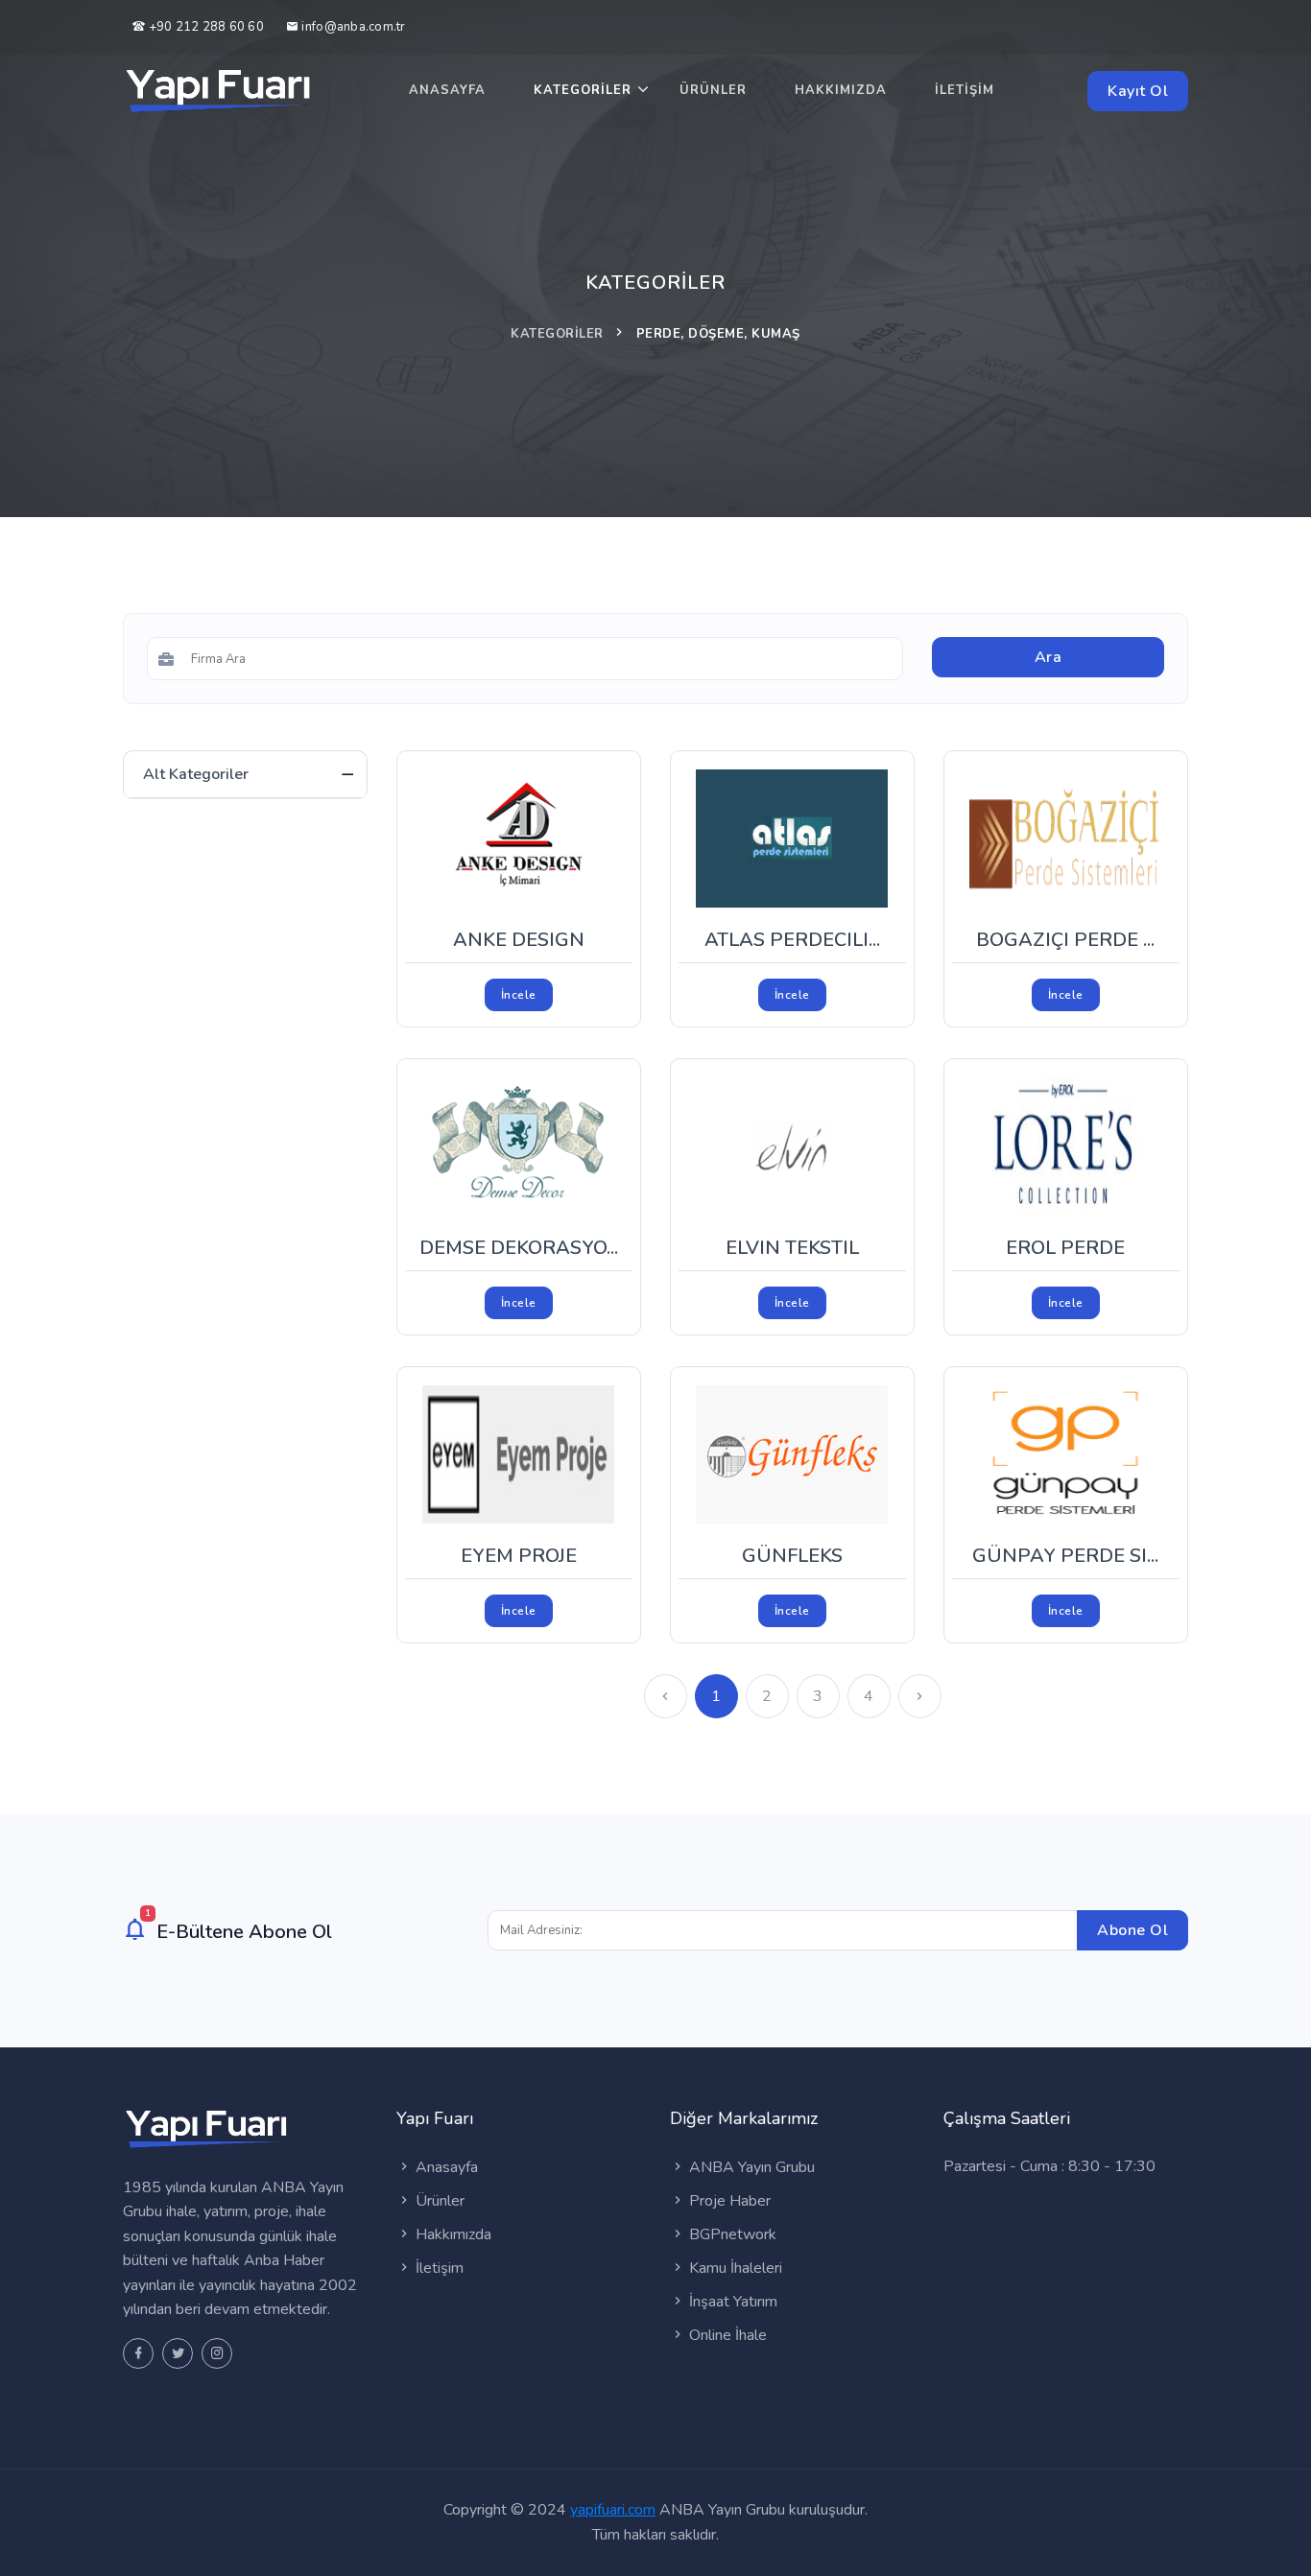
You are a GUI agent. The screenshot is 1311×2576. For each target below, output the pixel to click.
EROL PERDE (1065, 1248)
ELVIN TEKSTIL (792, 1248)
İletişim (965, 90)
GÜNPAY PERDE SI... (1065, 1556)
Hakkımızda (841, 90)
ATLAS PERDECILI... (792, 940)
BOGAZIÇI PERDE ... (1065, 940)
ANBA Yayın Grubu (750, 2167)
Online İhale (726, 2335)
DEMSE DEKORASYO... (519, 1248)
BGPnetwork (731, 2234)
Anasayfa (447, 90)
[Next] (920, 1696)
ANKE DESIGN (519, 940)
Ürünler (713, 90)
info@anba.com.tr (353, 27)
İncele (519, 995)
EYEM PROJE (519, 1556)
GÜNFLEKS (792, 1556)
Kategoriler (583, 90)
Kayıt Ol (1138, 91)
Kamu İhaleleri (734, 2268)
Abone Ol (1132, 1930)
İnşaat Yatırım (731, 2302)
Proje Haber (728, 2201)
